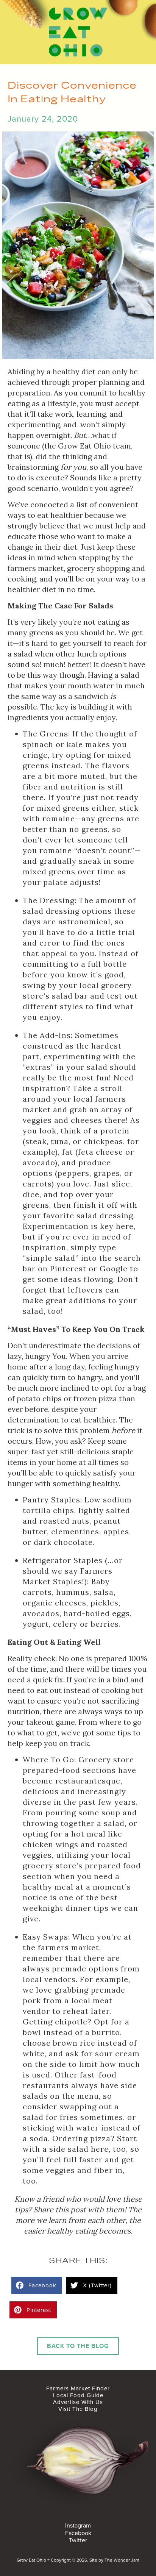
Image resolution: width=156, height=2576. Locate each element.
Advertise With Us (78, 2402)
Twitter (78, 2540)
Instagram (78, 2526)
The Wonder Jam (122, 2560)
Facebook (78, 2533)
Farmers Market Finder (78, 2388)
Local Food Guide (78, 2395)
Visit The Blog (78, 2409)
